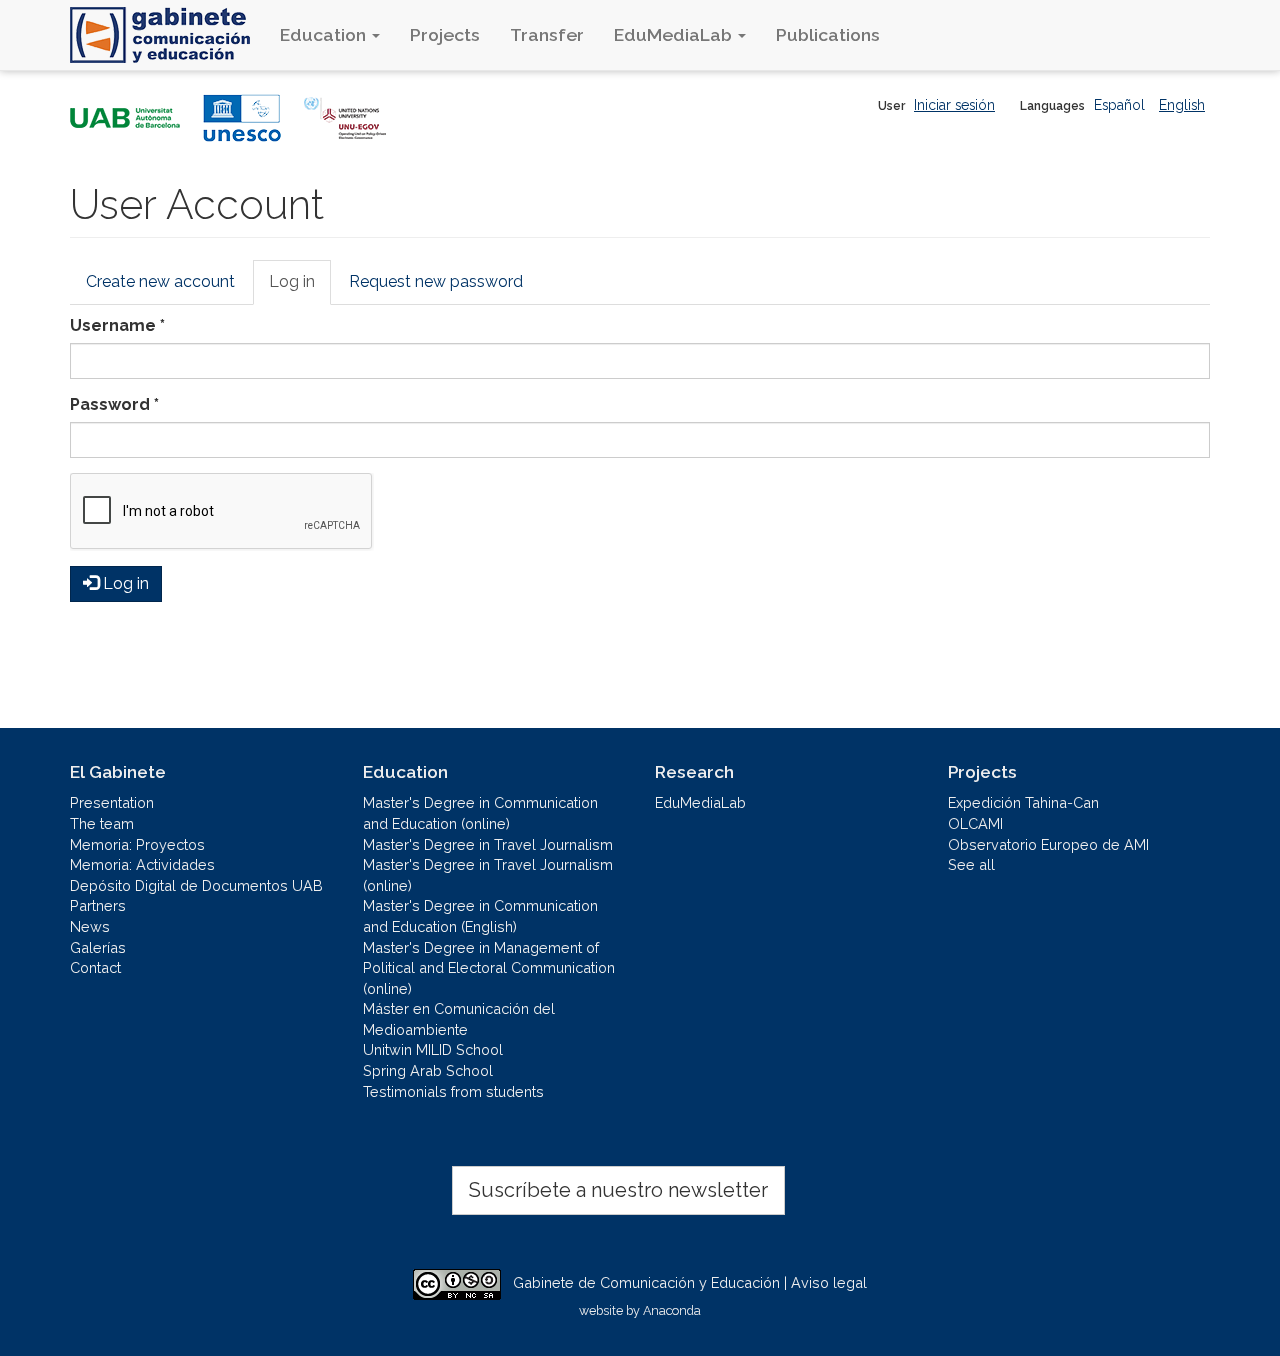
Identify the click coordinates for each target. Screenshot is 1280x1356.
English (1182, 105)
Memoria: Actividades (142, 864)
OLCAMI (975, 823)
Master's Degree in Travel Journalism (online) (488, 875)
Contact (95, 967)
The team (102, 823)
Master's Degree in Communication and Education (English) (480, 916)
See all (971, 864)
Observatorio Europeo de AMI (1048, 844)
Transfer (547, 34)
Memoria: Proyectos (137, 844)
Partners (98, 905)
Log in (300, 288)
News (90, 926)
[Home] (167, 35)
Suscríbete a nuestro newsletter (618, 1190)
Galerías (98, 947)
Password (114, 404)
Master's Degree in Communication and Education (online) (480, 813)
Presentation (112, 802)
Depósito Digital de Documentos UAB (196, 885)
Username (117, 325)
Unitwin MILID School (433, 1049)
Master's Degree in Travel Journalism (488, 844)
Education (325, 34)
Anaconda (672, 1310)
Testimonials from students (453, 1091)
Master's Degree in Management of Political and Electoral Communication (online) (489, 968)
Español (1119, 105)
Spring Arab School (428, 1070)
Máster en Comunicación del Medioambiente (459, 1019)
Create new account (160, 281)
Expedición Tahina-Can (1023, 802)
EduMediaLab (675, 34)
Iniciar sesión (954, 105)
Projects (445, 34)
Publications (828, 34)
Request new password (436, 281)
